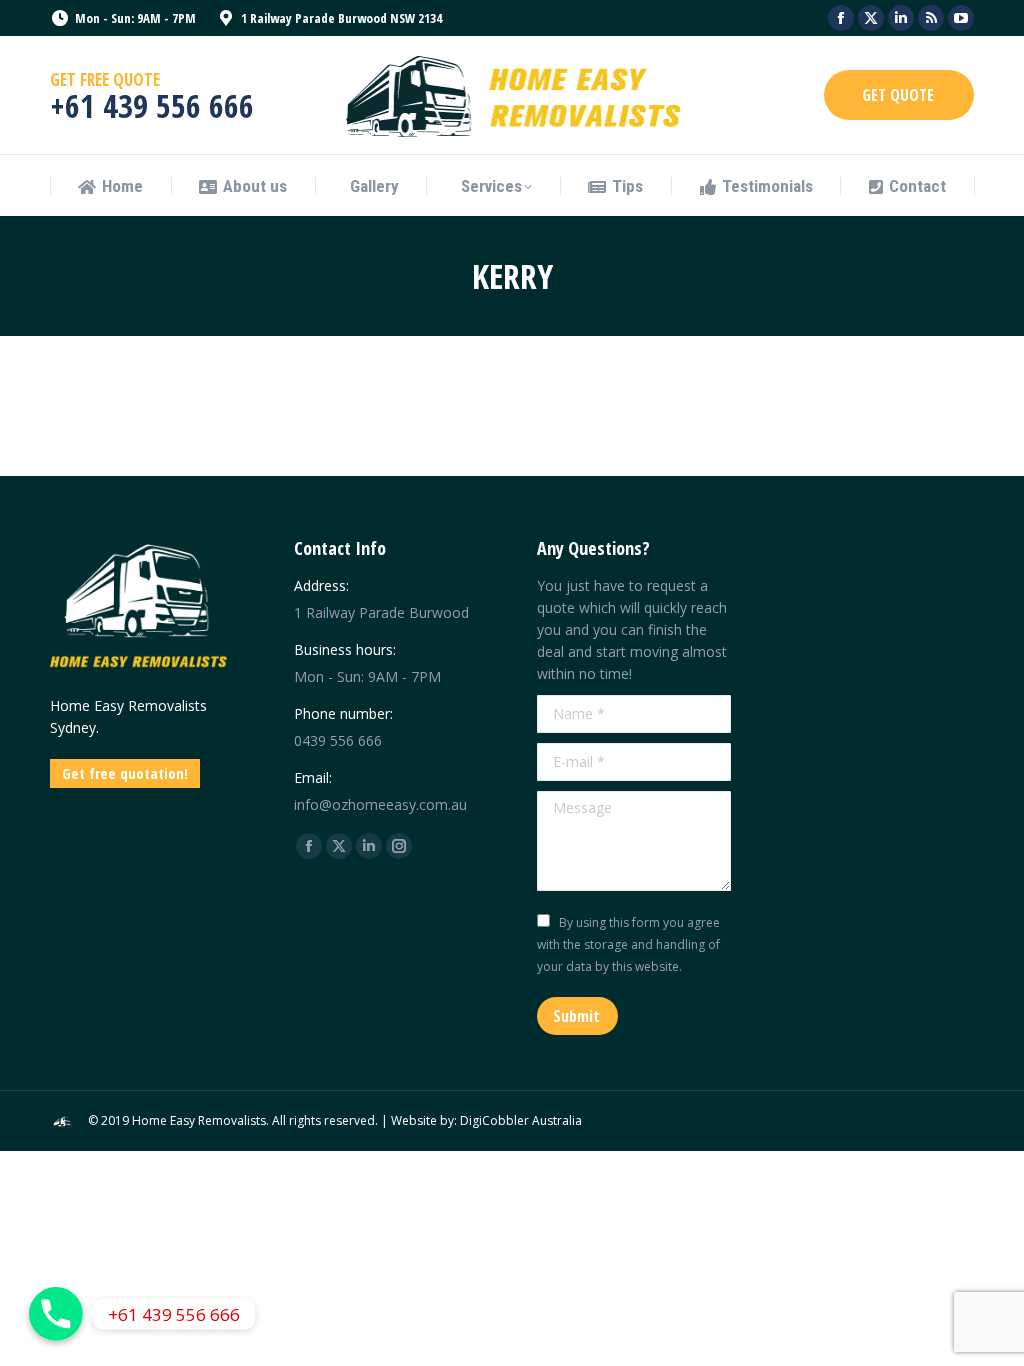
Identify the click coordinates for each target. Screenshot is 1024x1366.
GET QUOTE (898, 95)
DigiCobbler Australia (521, 1120)
